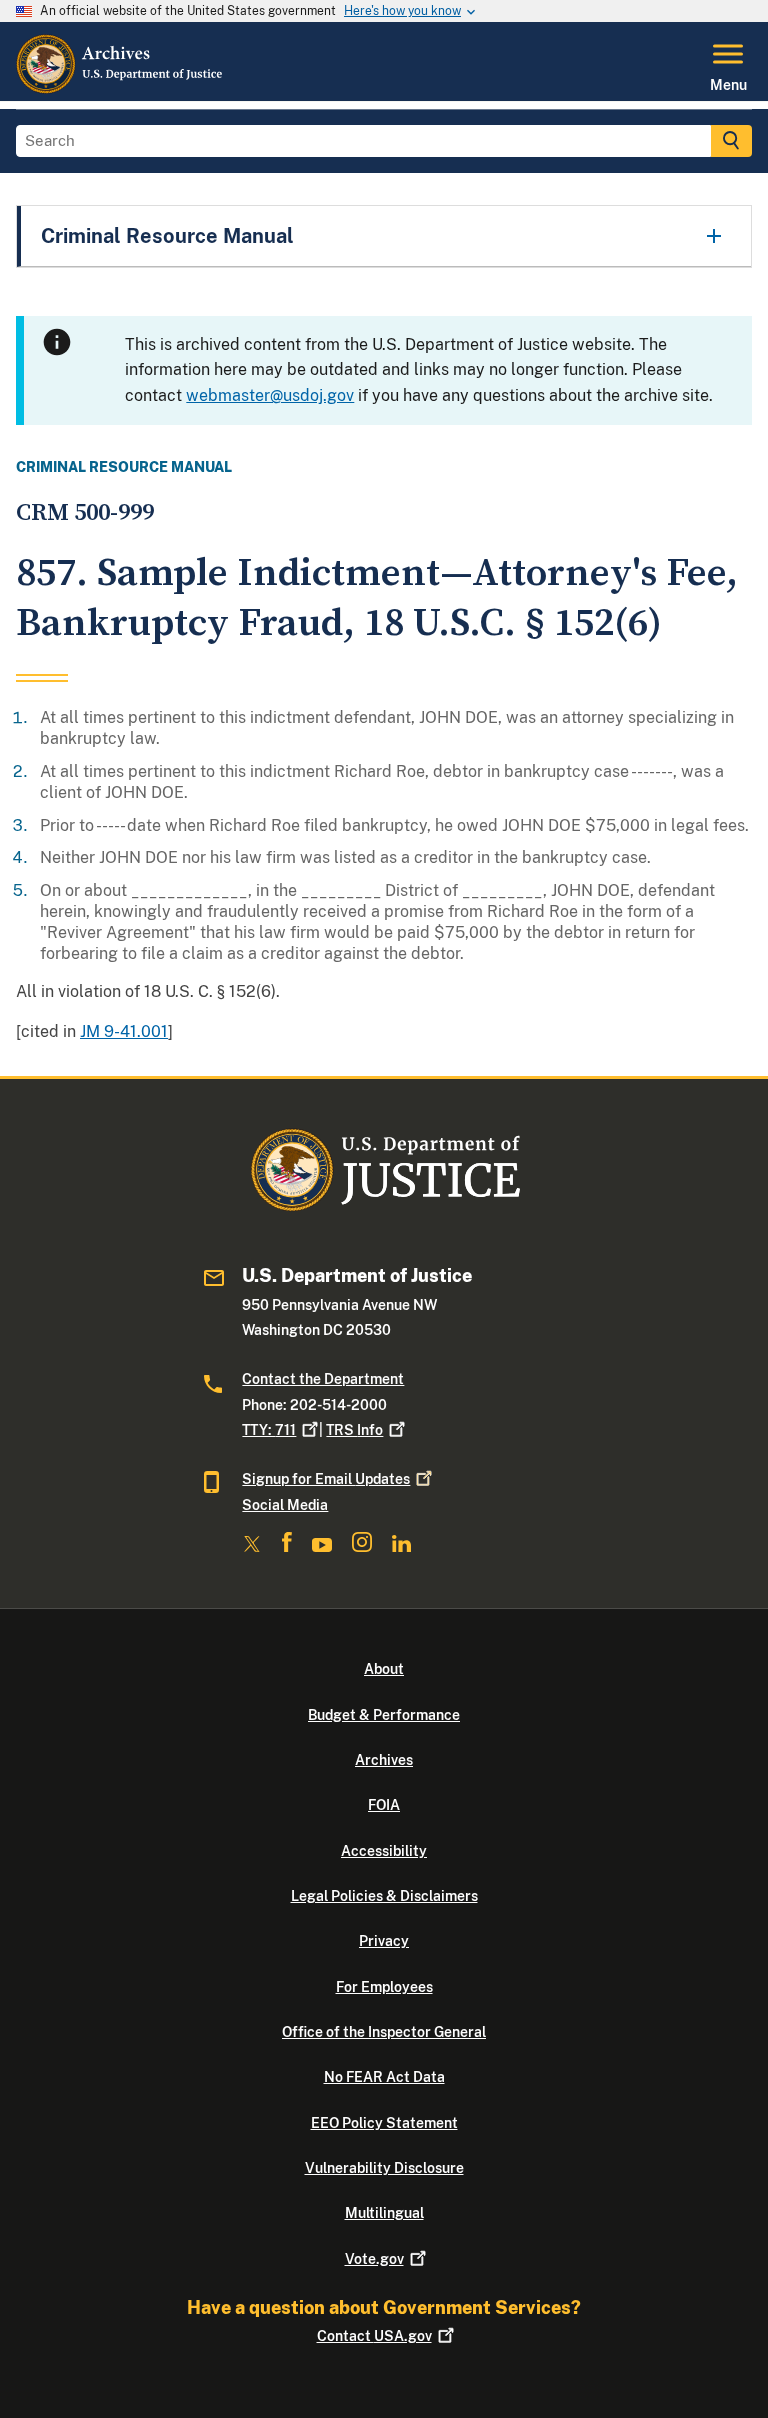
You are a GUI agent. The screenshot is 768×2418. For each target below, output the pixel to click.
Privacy (384, 1941)
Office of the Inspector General (384, 2032)
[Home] (120, 89)
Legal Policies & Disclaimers (384, 1896)
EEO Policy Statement (384, 2123)
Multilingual (384, 2213)
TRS (354, 1430)
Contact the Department (323, 1379)
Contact (374, 2336)
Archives (384, 1760)
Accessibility (384, 1851)
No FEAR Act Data (384, 2077)
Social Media (285, 1505)
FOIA (384, 1805)
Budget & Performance (384, 1715)
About (384, 1669)
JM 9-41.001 (124, 1031)
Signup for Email (326, 1479)
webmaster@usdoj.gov (270, 395)
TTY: (269, 1430)
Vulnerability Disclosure (384, 2168)
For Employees (384, 1987)
